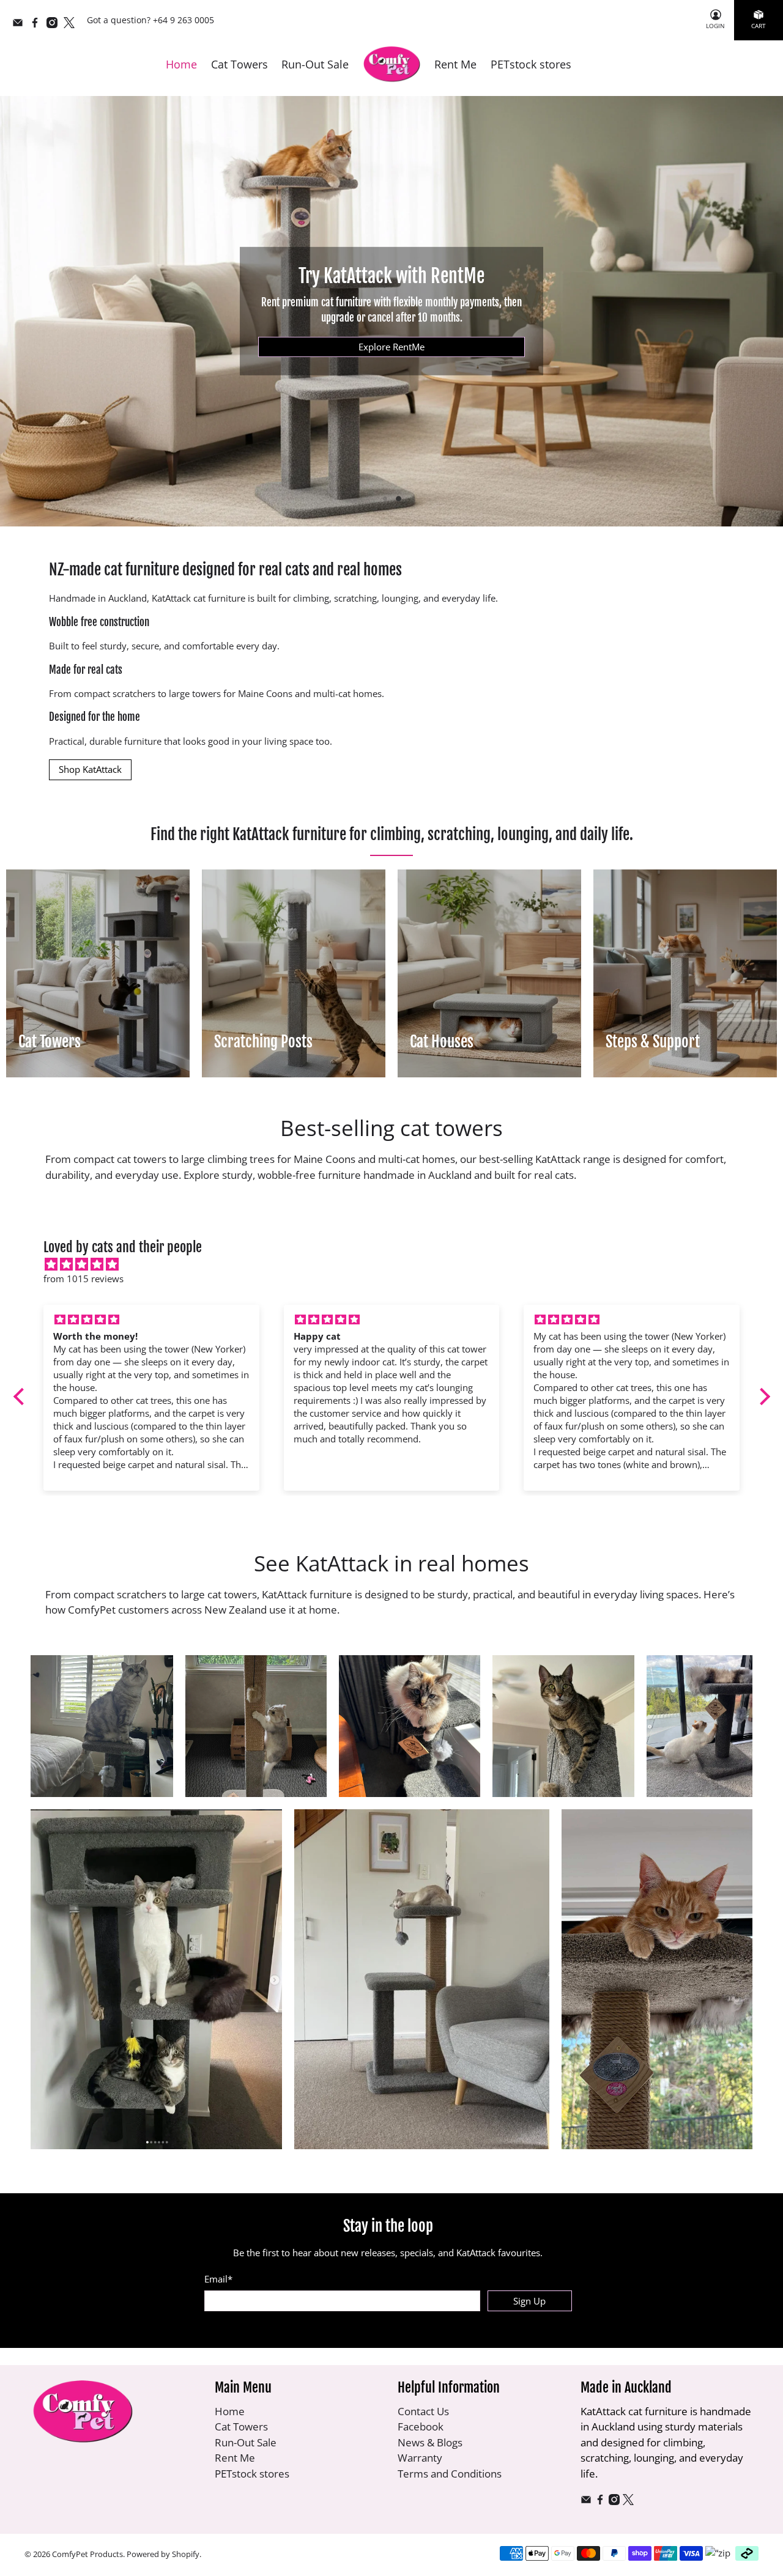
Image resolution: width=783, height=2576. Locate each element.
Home (181, 64)
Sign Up (529, 2301)
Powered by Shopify (163, 2554)
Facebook (421, 2427)
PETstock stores (531, 64)
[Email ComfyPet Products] (21, 25)
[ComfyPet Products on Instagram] (55, 25)
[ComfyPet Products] (392, 65)
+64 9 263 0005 (184, 20)
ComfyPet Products (87, 2554)
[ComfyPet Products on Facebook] (38, 25)
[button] (21, 1397)
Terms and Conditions (450, 2474)
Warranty (420, 2458)
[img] (398, 1264)
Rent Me (455, 64)
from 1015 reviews (83, 1279)
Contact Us (423, 2411)
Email (218, 2279)
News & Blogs (430, 2442)
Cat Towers (239, 64)
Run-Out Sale (315, 64)
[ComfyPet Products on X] (72, 25)
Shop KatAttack (90, 769)
